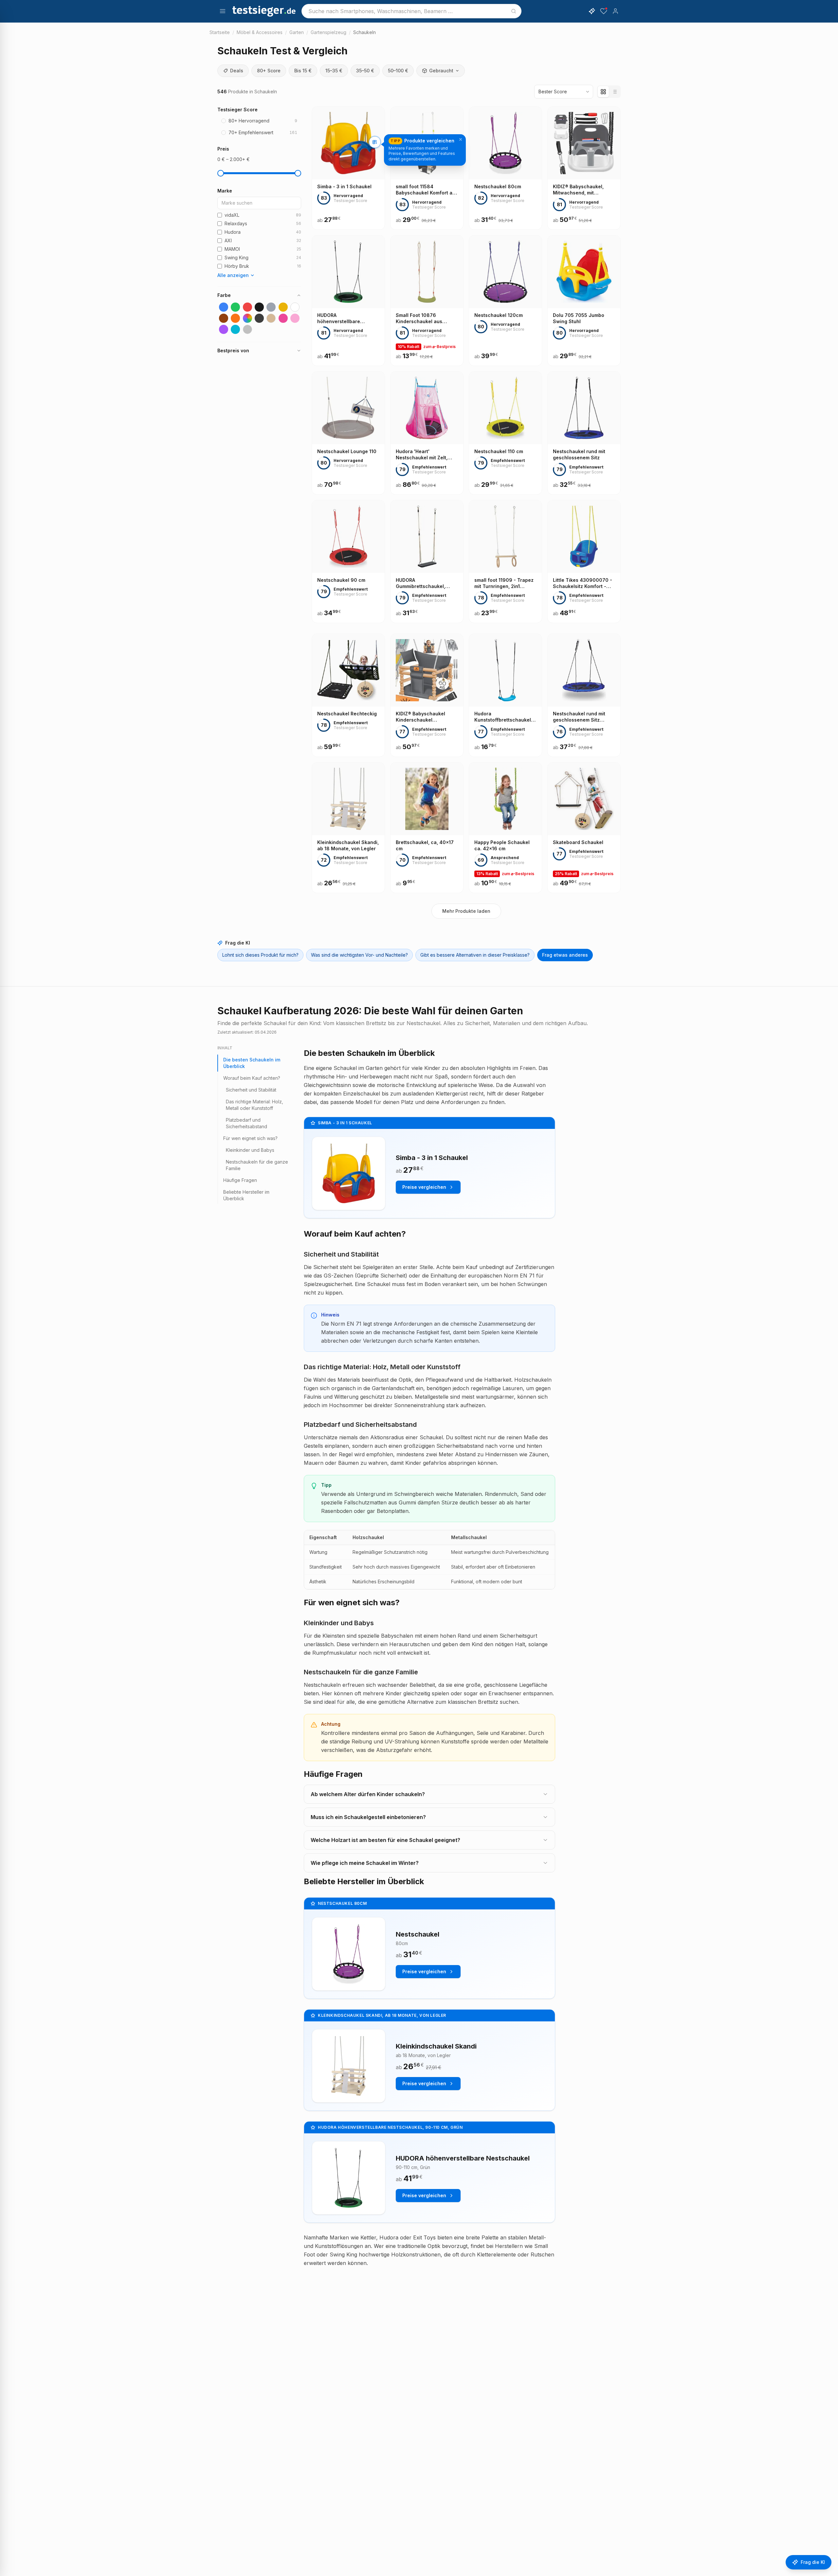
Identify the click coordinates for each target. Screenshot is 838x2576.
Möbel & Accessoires (260, 32)
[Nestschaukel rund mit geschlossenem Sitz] (584, 433)
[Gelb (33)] (283, 307)
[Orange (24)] (235, 318)
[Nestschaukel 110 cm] (505, 433)
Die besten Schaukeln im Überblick (252, 1063)
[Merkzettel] (604, 11)
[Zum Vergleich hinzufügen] (375, 142)
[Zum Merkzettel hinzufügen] (375, 170)
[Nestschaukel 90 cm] (348, 562)
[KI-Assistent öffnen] (592, 11)
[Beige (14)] (271, 318)
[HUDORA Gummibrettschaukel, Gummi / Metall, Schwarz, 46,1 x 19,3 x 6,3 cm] (427, 562)
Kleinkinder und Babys (250, 1150)
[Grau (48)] (271, 307)
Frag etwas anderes (565, 955)
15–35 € (334, 71)
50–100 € (398, 71)
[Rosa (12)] (295, 318)
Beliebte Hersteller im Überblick (246, 1195)
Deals (237, 71)
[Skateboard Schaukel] (584, 828)
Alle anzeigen (233, 275)
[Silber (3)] (247, 329)
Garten (297, 32)
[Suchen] (514, 11)
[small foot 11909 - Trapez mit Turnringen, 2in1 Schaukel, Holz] (505, 562)
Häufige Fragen (240, 1180)
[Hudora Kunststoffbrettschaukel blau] (505, 695)
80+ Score (269, 71)
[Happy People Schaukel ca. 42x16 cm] (505, 828)
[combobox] (411, 11)
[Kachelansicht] (603, 92)
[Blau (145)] (224, 307)
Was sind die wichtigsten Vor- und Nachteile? (359, 955)
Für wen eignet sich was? (250, 1138)
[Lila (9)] (224, 329)
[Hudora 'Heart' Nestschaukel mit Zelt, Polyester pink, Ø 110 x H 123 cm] (427, 433)
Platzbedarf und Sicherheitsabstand (246, 1123)
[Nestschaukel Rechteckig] (348, 695)
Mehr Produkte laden (466, 911)
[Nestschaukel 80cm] (505, 168)
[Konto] (615, 11)
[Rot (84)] (247, 307)
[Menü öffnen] (223, 11)
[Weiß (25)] (295, 307)
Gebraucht (441, 71)
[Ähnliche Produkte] (375, 156)
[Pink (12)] (283, 318)
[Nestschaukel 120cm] (505, 301)
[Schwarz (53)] (259, 307)
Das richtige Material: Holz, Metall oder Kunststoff (255, 1105)
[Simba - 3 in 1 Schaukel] (348, 168)
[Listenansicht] (614, 92)
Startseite (220, 32)
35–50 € (365, 71)
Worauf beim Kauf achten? (252, 1078)
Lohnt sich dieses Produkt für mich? (260, 955)
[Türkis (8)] (235, 329)
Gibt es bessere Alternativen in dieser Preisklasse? (475, 955)
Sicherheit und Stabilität (251, 1090)
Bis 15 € (303, 71)
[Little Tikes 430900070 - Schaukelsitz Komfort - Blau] (584, 562)
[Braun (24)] (224, 318)
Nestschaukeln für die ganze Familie (257, 1165)
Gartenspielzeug (328, 32)
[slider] (221, 173)
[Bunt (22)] (247, 318)
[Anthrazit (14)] (259, 318)
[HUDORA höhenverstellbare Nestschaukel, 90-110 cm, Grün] (348, 301)
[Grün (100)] (235, 307)
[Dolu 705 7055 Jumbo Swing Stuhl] (584, 301)
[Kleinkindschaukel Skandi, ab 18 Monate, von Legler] (348, 828)
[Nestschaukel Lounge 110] (348, 433)
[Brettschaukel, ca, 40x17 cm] (427, 828)
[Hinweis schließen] (461, 139)
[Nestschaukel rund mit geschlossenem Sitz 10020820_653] (584, 695)
